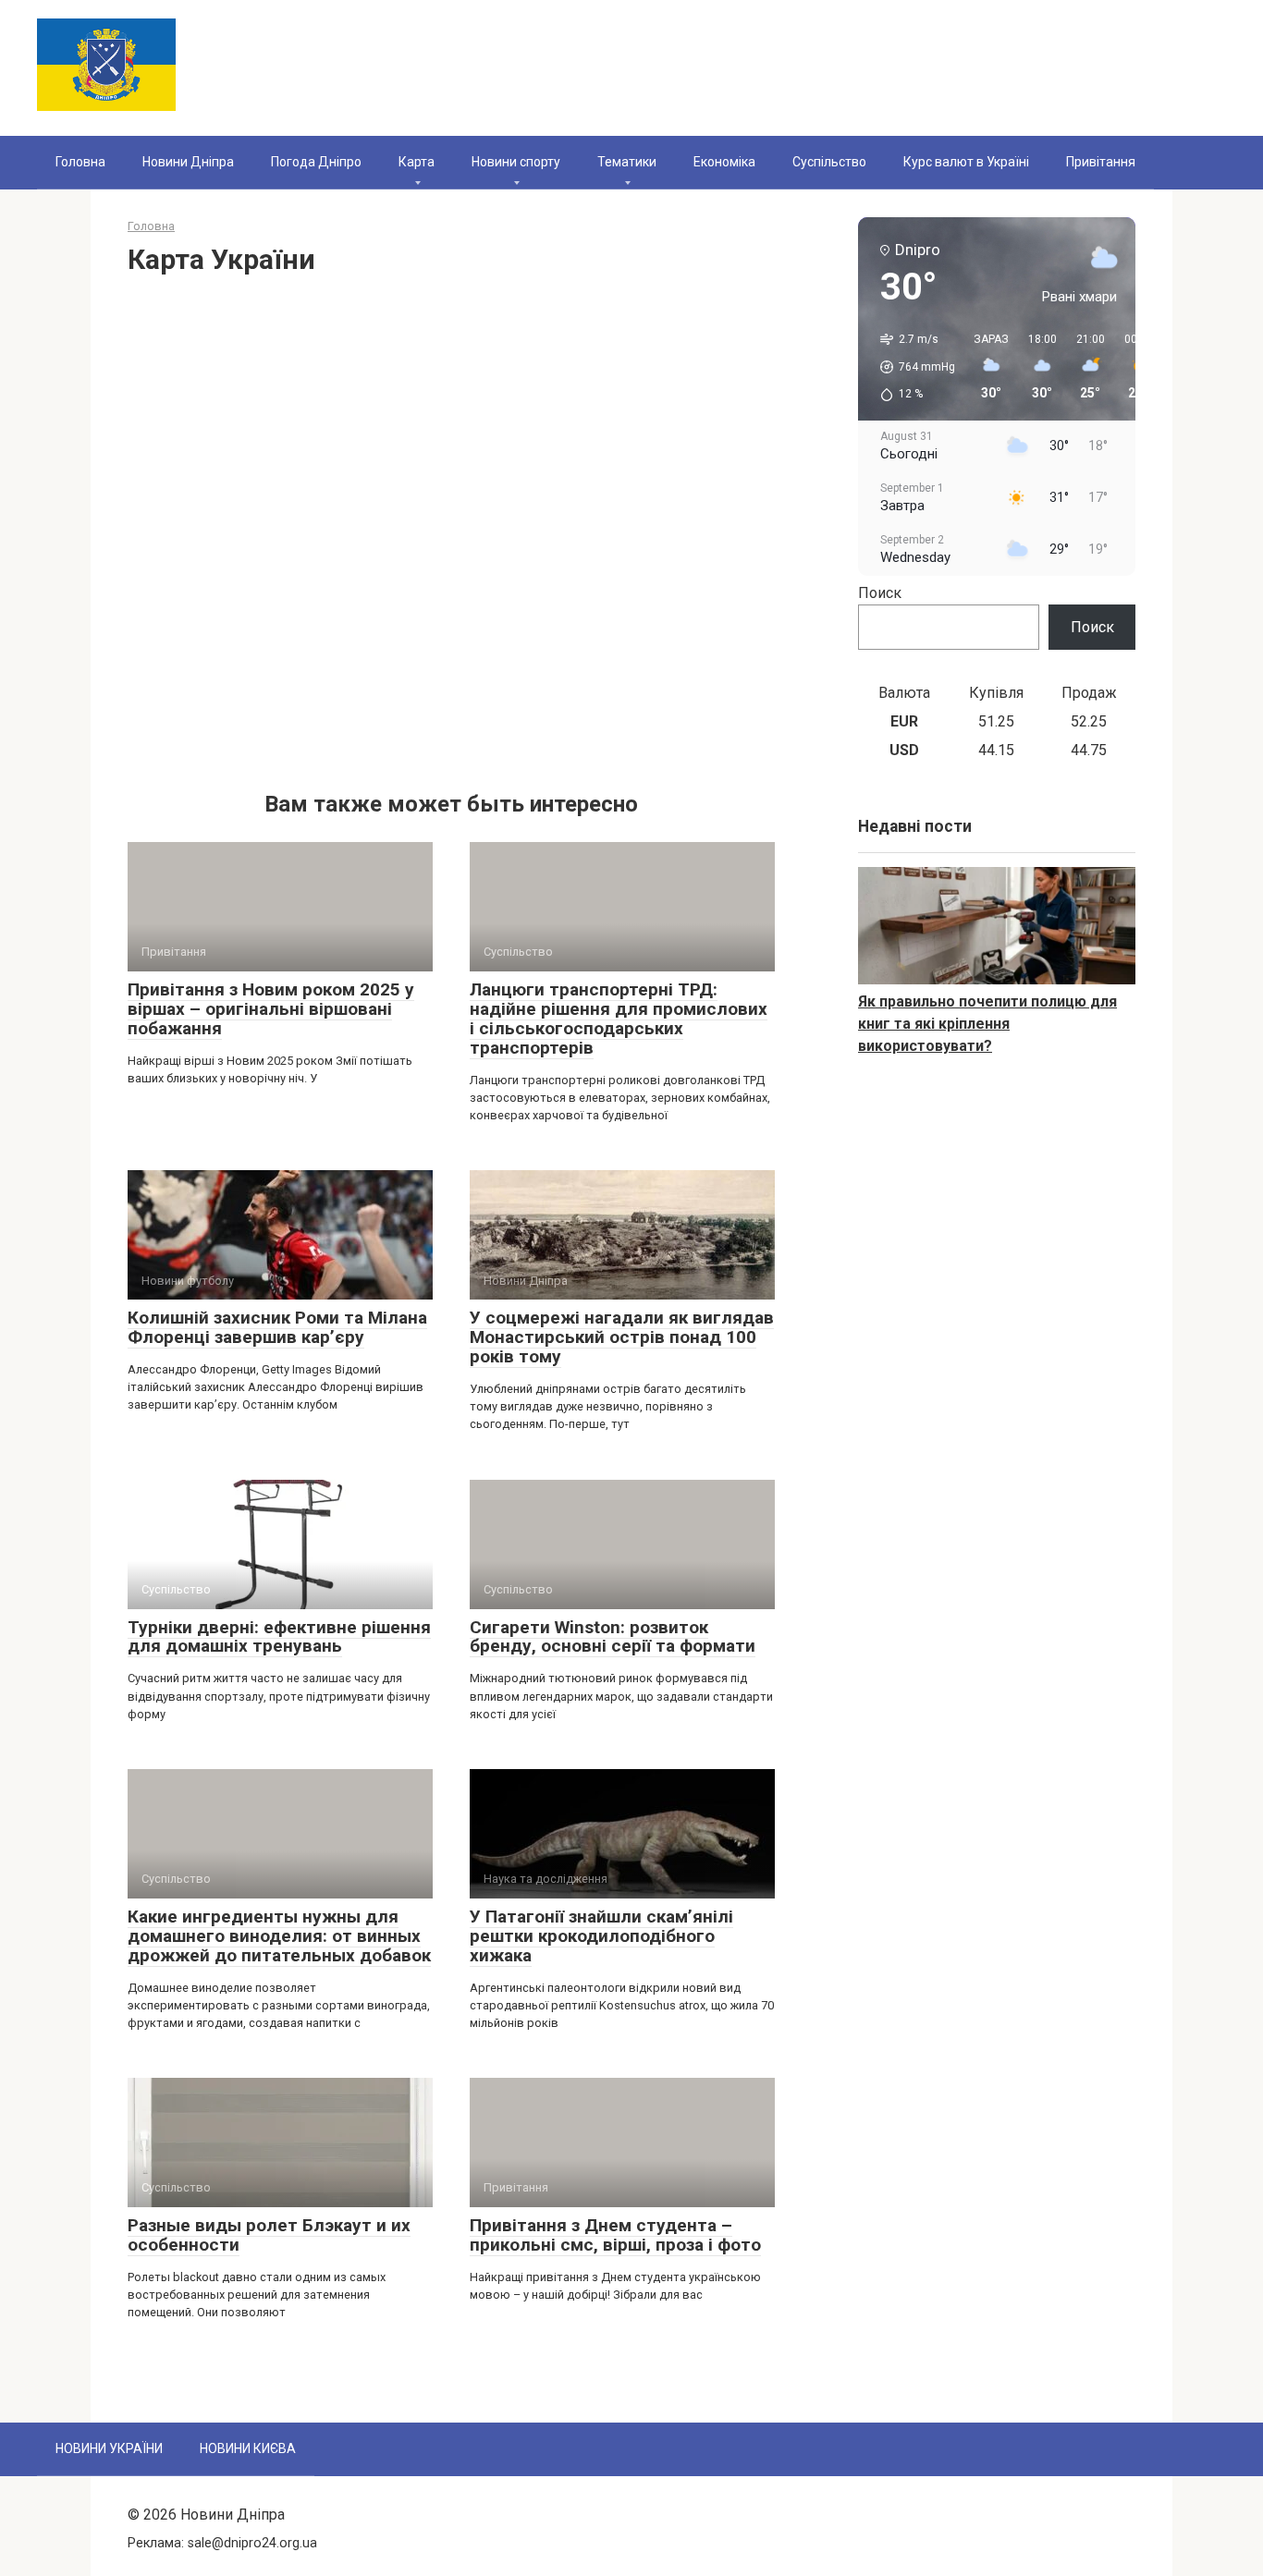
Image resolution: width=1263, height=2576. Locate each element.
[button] (911, 367)
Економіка (724, 162)
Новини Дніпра (188, 162)
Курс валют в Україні (966, 162)
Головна (80, 162)
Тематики (627, 162)
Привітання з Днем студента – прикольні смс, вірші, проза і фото (615, 2235)
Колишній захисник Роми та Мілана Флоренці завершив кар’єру (277, 1327)
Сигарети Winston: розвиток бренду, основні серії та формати (613, 1637)
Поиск (880, 593)
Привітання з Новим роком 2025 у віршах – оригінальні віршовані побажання (271, 1009)
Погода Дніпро (316, 162)
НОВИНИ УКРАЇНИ (109, 2448)
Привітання (1101, 162)
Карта (417, 162)
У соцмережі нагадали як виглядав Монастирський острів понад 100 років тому (622, 1337)
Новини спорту (516, 162)
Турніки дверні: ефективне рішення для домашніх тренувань (279, 1637)
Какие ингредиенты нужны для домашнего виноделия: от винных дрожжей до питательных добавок (279, 1936)
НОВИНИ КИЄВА (248, 2448)
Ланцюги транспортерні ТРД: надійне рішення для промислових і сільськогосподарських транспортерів (619, 1019)
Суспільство (829, 162)
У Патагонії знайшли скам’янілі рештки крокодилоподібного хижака (601, 1936)
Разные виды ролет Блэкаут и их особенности (269, 2235)
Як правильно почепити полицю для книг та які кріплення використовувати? (987, 1024)
